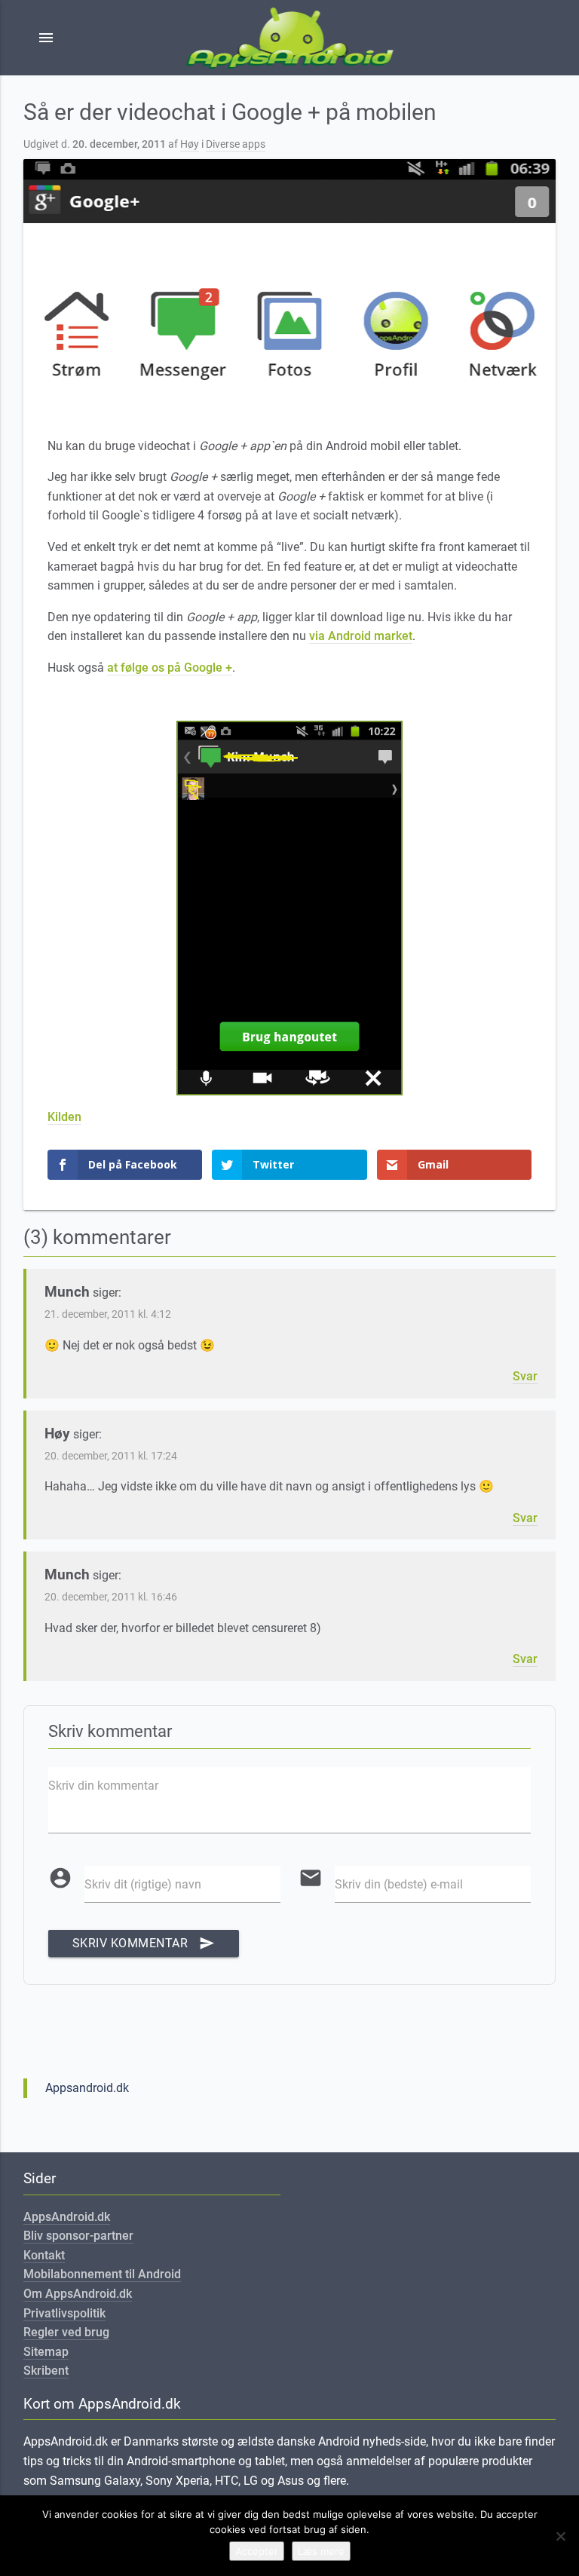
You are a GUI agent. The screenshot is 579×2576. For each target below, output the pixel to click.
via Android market (361, 636)
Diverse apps (236, 144)
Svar (525, 1376)
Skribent (46, 2371)
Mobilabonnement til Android (102, 2274)
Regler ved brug (66, 2332)
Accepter (257, 2551)
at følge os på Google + (170, 668)
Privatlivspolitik (64, 2313)
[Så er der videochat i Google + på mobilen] (290, 277)
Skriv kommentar (144, 1943)
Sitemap (46, 2352)
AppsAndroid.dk (67, 2217)
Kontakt (44, 2255)
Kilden (64, 1117)
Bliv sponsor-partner (78, 2236)
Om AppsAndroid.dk (78, 2294)
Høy (190, 144)
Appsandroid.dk (87, 2088)
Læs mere (321, 2551)
